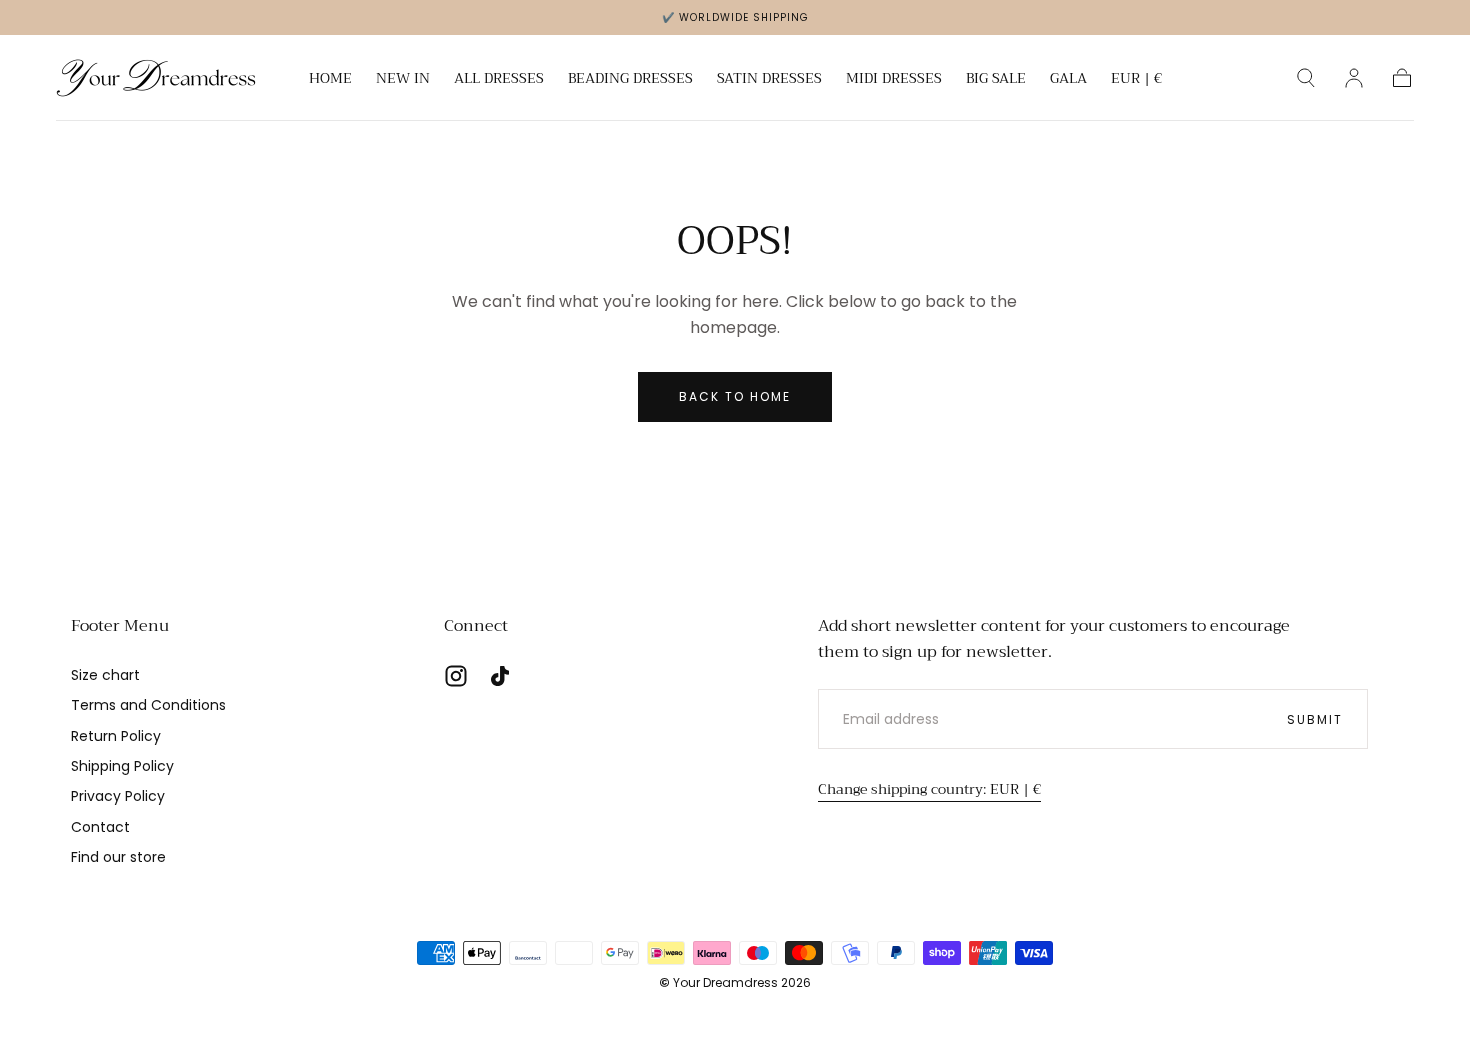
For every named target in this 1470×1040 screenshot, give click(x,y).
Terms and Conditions (148, 705)
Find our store (118, 857)
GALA (1068, 80)
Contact (100, 827)
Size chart (105, 675)
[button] (1136, 81)
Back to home (735, 396)
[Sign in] (1354, 78)
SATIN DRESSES (769, 80)
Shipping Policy (122, 766)
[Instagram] (456, 676)
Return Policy (116, 736)
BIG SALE (996, 80)
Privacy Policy (118, 796)
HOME (330, 80)
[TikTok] (500, 676)
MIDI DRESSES (894, 80)
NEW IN (403, 80)
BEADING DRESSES (630, 80)
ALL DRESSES (499, 80)
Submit (1315, 719)
